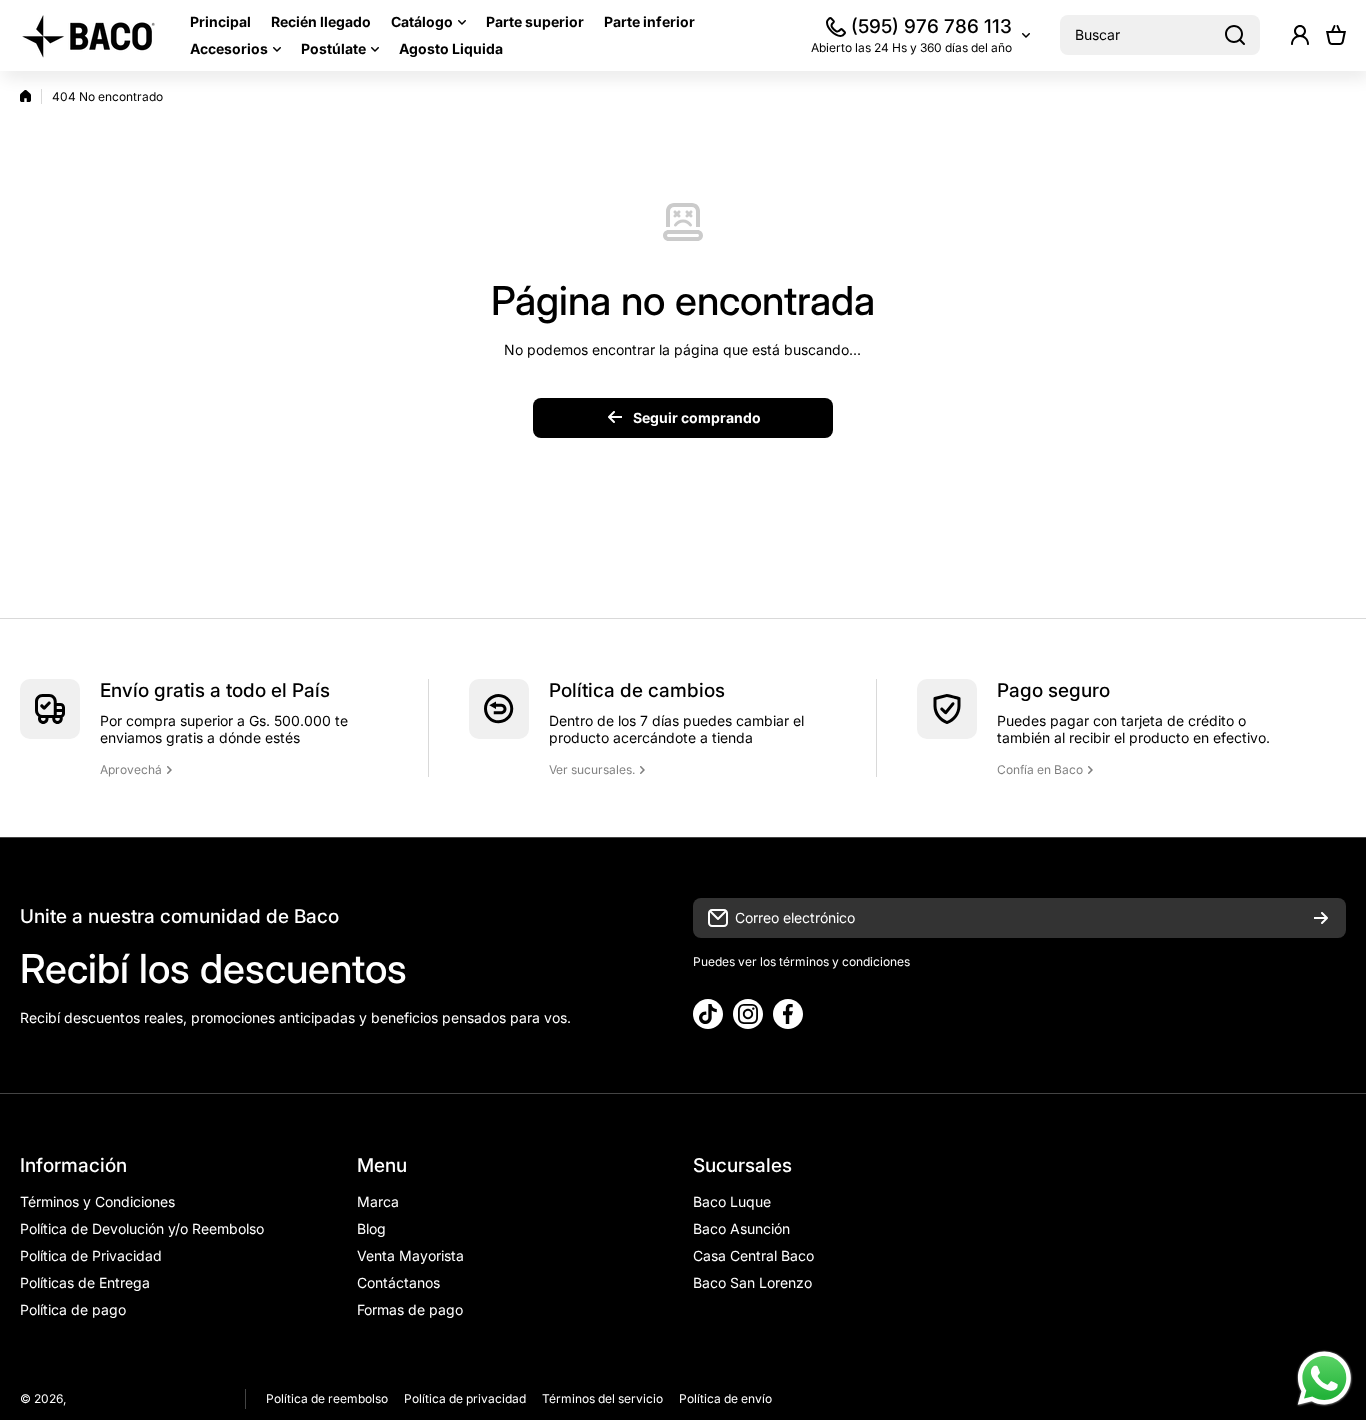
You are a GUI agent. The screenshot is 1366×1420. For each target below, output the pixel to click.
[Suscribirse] (1321, 918)
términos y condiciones (843, 961)
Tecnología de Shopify (163, 1398)
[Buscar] (1235, 35)
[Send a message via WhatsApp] (1324, 1378)
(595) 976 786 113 (931, 26)
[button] (1336, 35)
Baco (83, 1398)
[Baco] (90, 35)
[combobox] (1160, 35)
